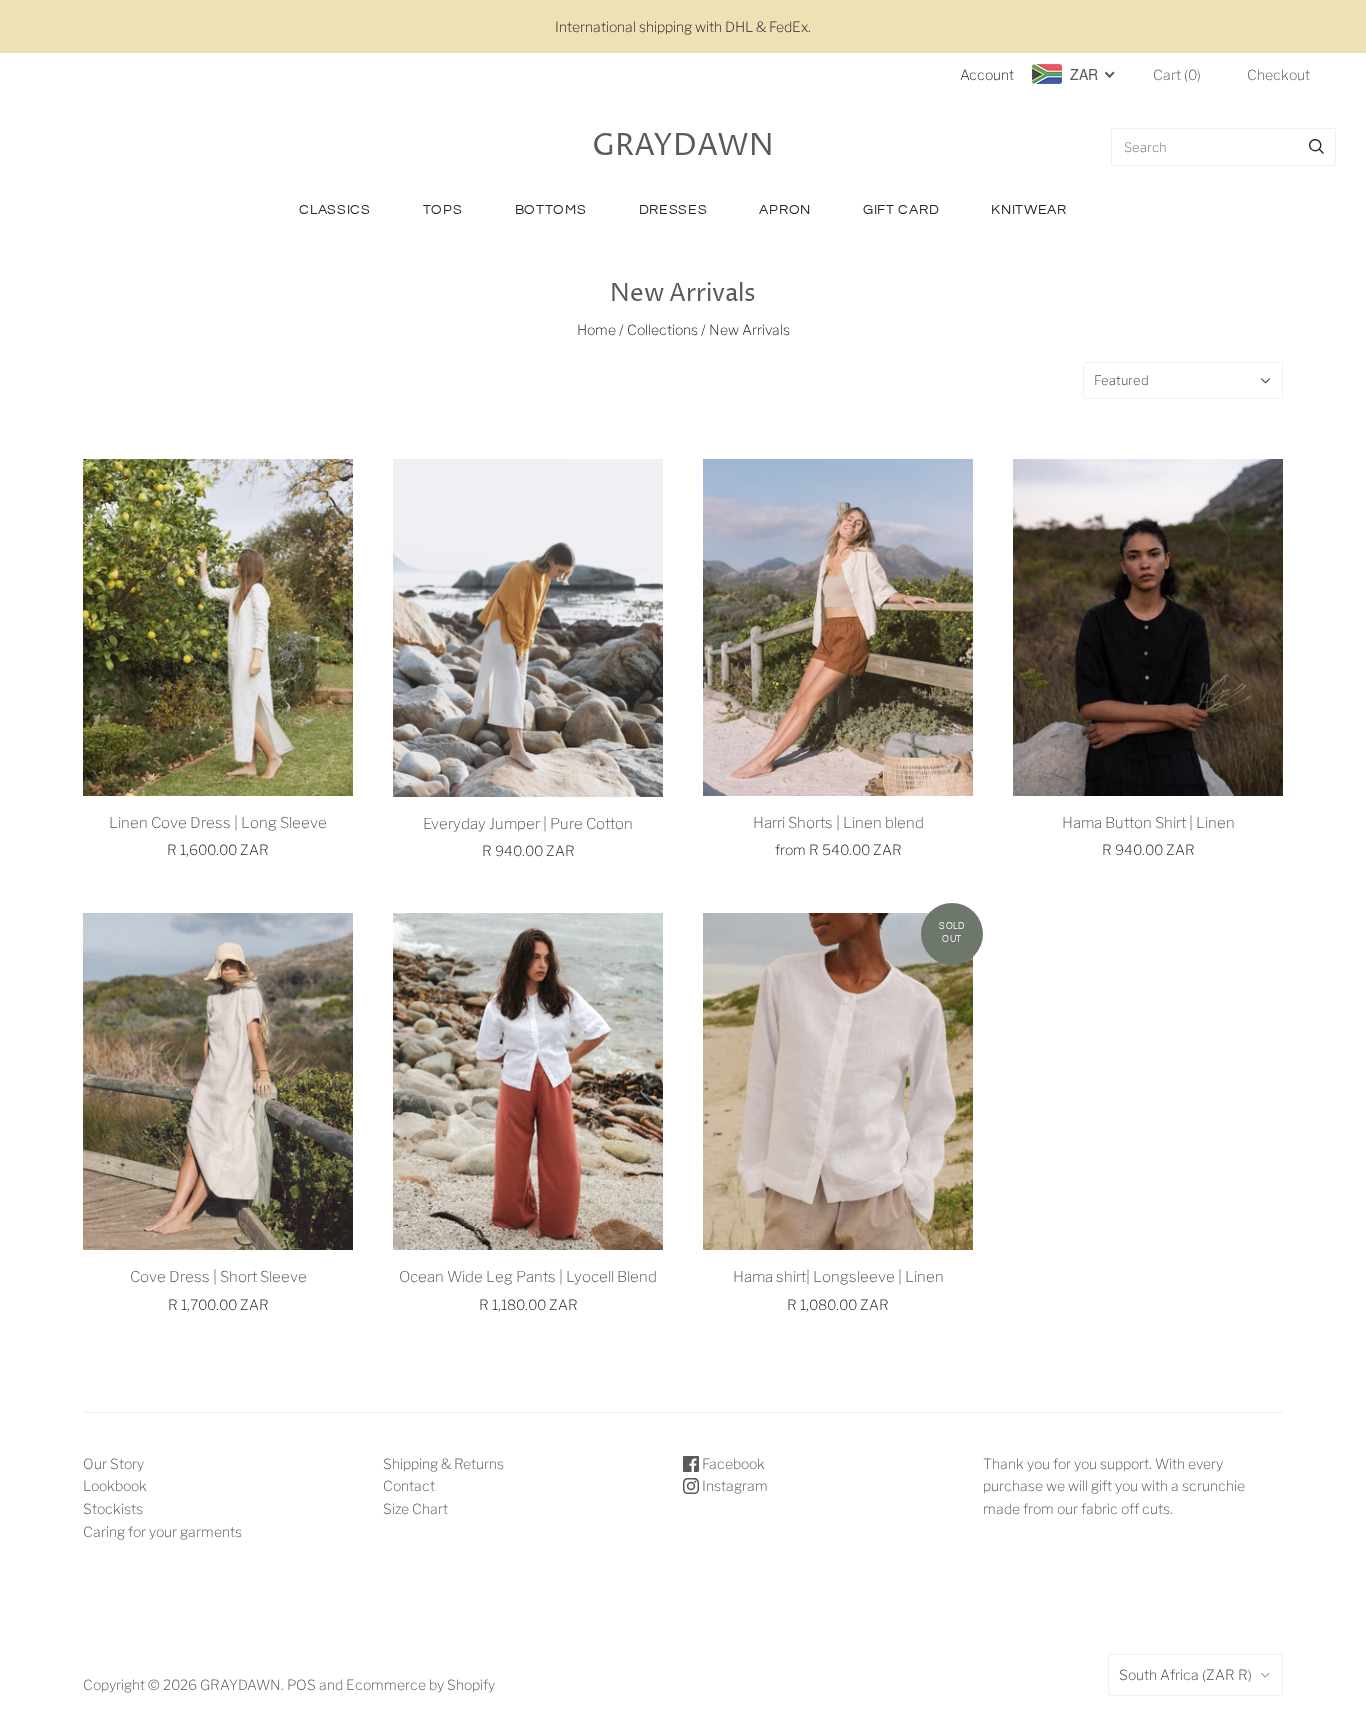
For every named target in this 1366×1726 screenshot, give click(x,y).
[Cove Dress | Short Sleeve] (218, 1081)
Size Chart (415, 1508)
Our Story (113, 1463)
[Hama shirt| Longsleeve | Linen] (838, 1081)
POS (301, 1684)
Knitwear (1029, 210)
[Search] (1316, 147)
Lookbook (115, 1485)
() (1177, 74)
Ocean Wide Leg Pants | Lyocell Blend (528, 1277)
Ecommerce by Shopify (420, 1684)
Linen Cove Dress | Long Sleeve (218, 823)
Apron (785, 210)
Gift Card (901, 210)
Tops (443, 210)
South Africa (1185, 1674)
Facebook (732, 1463)
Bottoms (551, 210)
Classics (335, 210)
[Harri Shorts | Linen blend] (838, 627)
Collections (662, 329)
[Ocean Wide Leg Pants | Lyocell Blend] (528, 1081)
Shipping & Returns (443, 1463)
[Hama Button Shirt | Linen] (1148, 627)
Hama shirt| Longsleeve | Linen (838, 1277)
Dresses (673, 210)
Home (596, 329)
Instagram (733, 1485)
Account (987, 74)
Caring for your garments (162, 1531)
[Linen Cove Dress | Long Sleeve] (218, 627)
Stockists (113, 1508)
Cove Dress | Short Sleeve (218, 1277)
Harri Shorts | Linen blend (838, 823)
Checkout (1278, 74)
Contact (409, 1485)
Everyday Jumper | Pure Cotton (528, 824)
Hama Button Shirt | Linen (1148, 823)
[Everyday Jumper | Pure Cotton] (528, 628)
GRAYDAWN (240, 1684)
